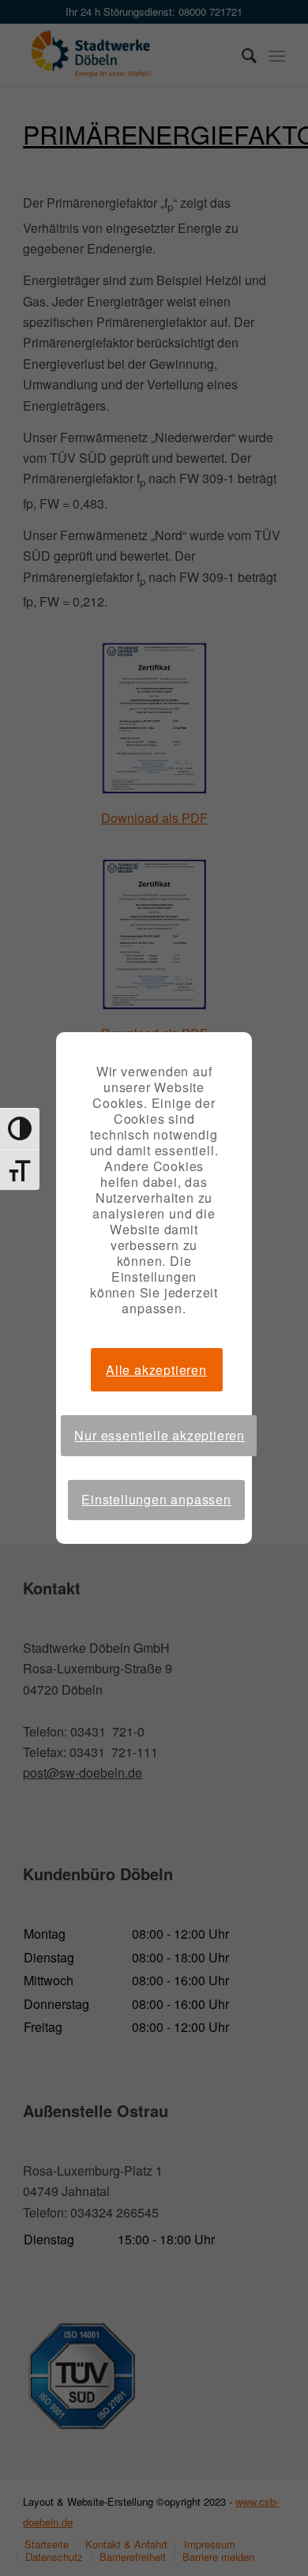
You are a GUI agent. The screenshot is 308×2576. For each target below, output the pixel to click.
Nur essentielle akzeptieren (160, 1435)
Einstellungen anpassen (156, 1499)
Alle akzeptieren (156, 1370)
